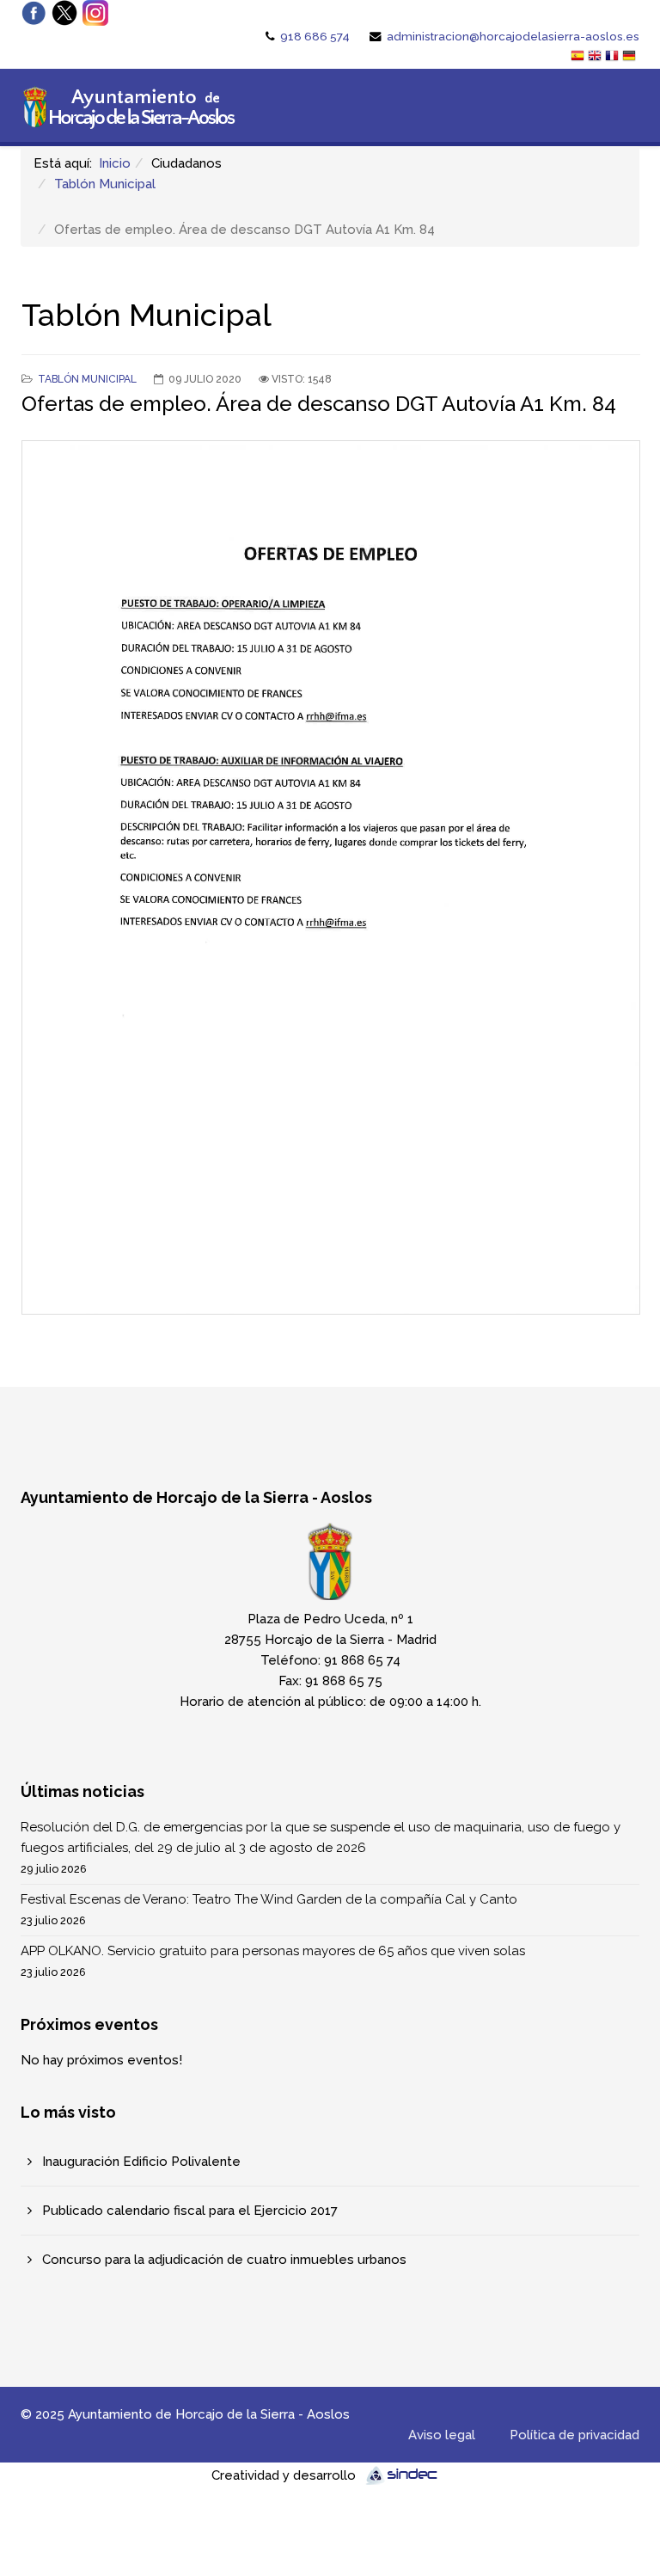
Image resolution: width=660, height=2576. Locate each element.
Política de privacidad (574, 2435)
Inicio (115, 163)
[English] (596, 58)
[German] (631, 58)
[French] (614, 58)
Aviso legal (442, 2435)
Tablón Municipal (105, 184)
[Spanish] (579, 58)
